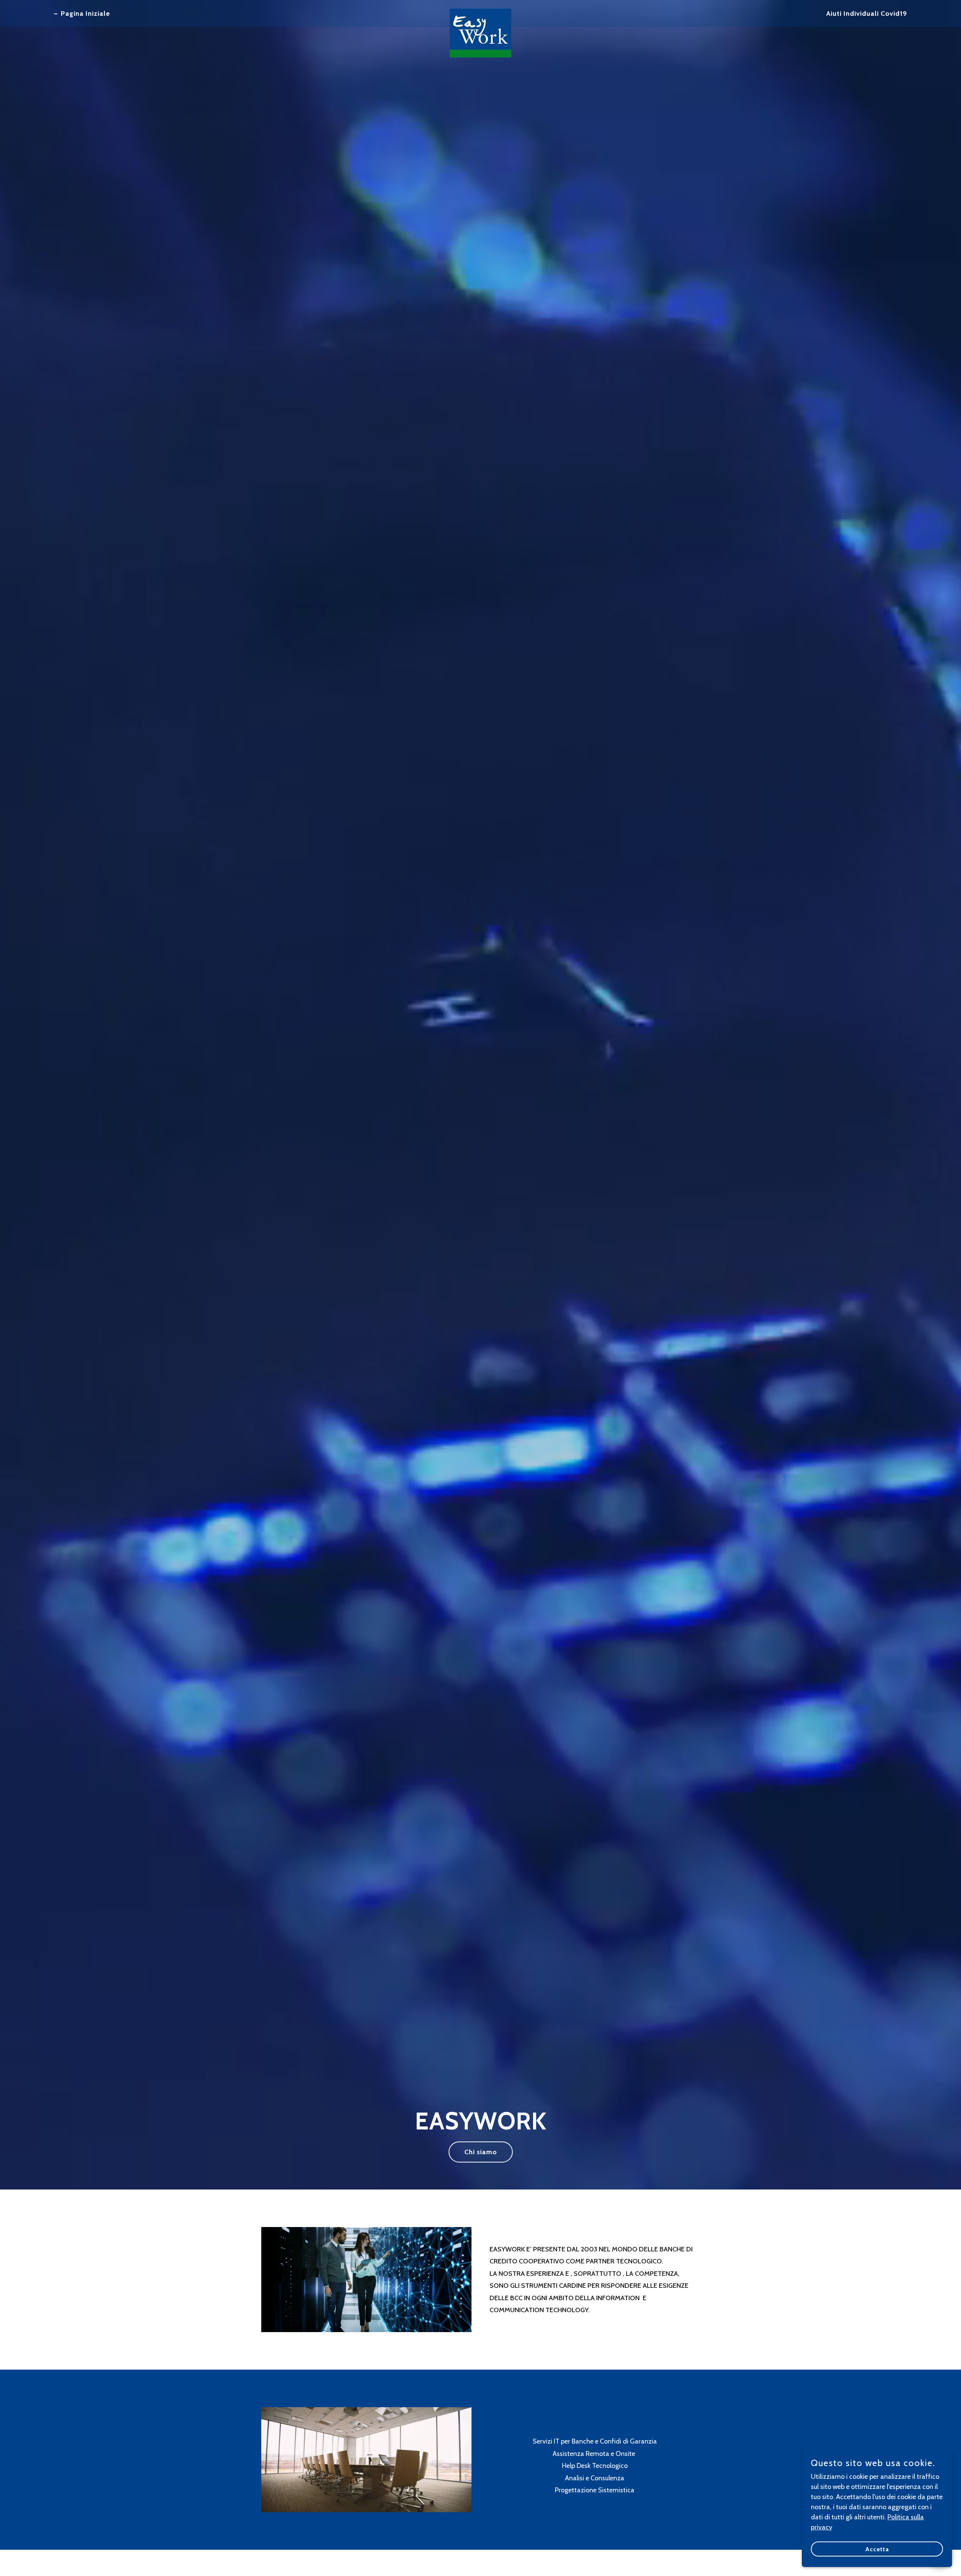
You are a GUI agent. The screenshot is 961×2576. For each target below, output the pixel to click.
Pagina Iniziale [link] (85, 14)
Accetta (877, 2549)
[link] (480, 12)
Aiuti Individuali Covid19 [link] (867, 14)
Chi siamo (481, 2152)
